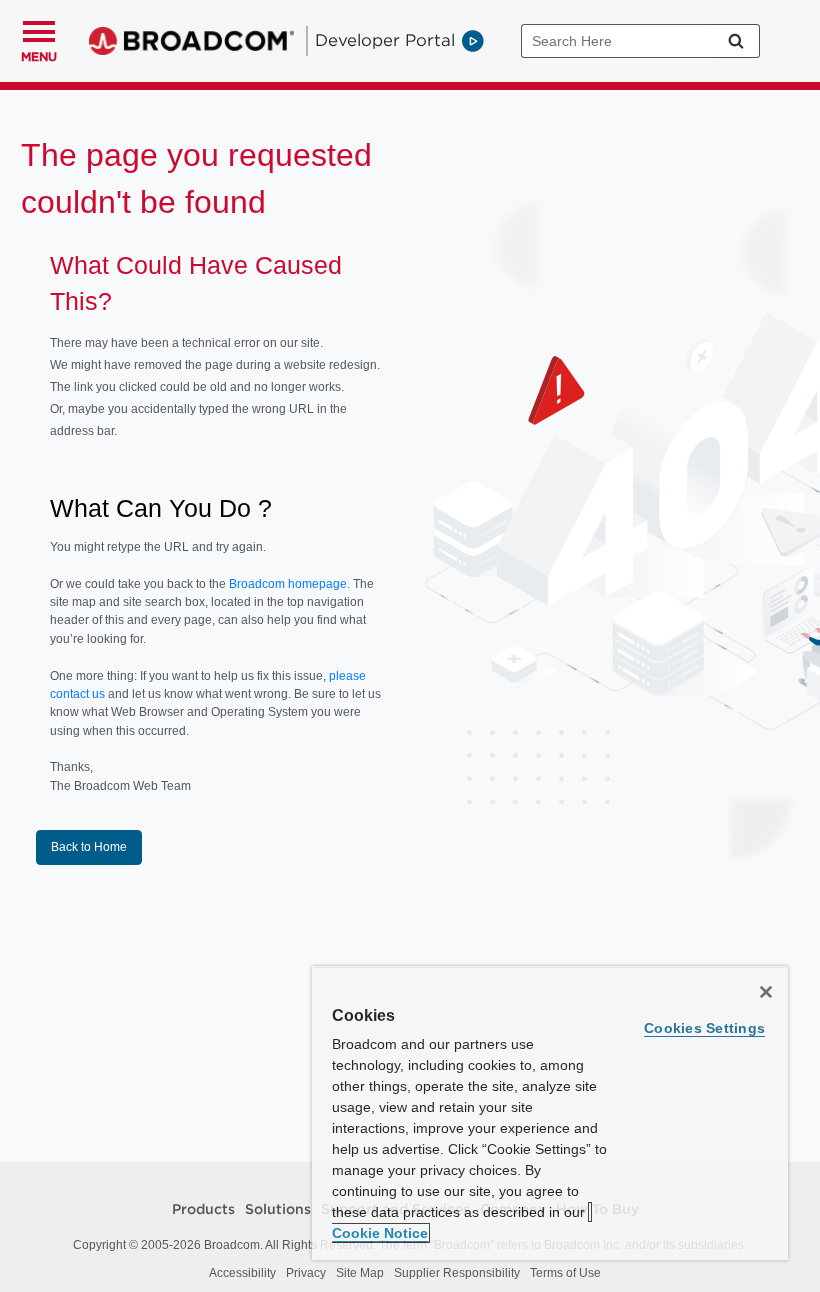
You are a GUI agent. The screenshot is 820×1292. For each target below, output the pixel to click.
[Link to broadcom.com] (191, 41)
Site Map (360, 1273)
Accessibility (242, 1273)
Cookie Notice (380, 1233)
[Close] (766, 992)
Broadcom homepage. (289, 584)
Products (203, 1210)
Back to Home (89, 847)
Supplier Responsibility (457, 1273)
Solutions (278, 1210)
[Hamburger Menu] (39, 29)
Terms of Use (565, 1273)
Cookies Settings (704, 1028)
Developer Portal (385, 40)
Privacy (306, 1273)
